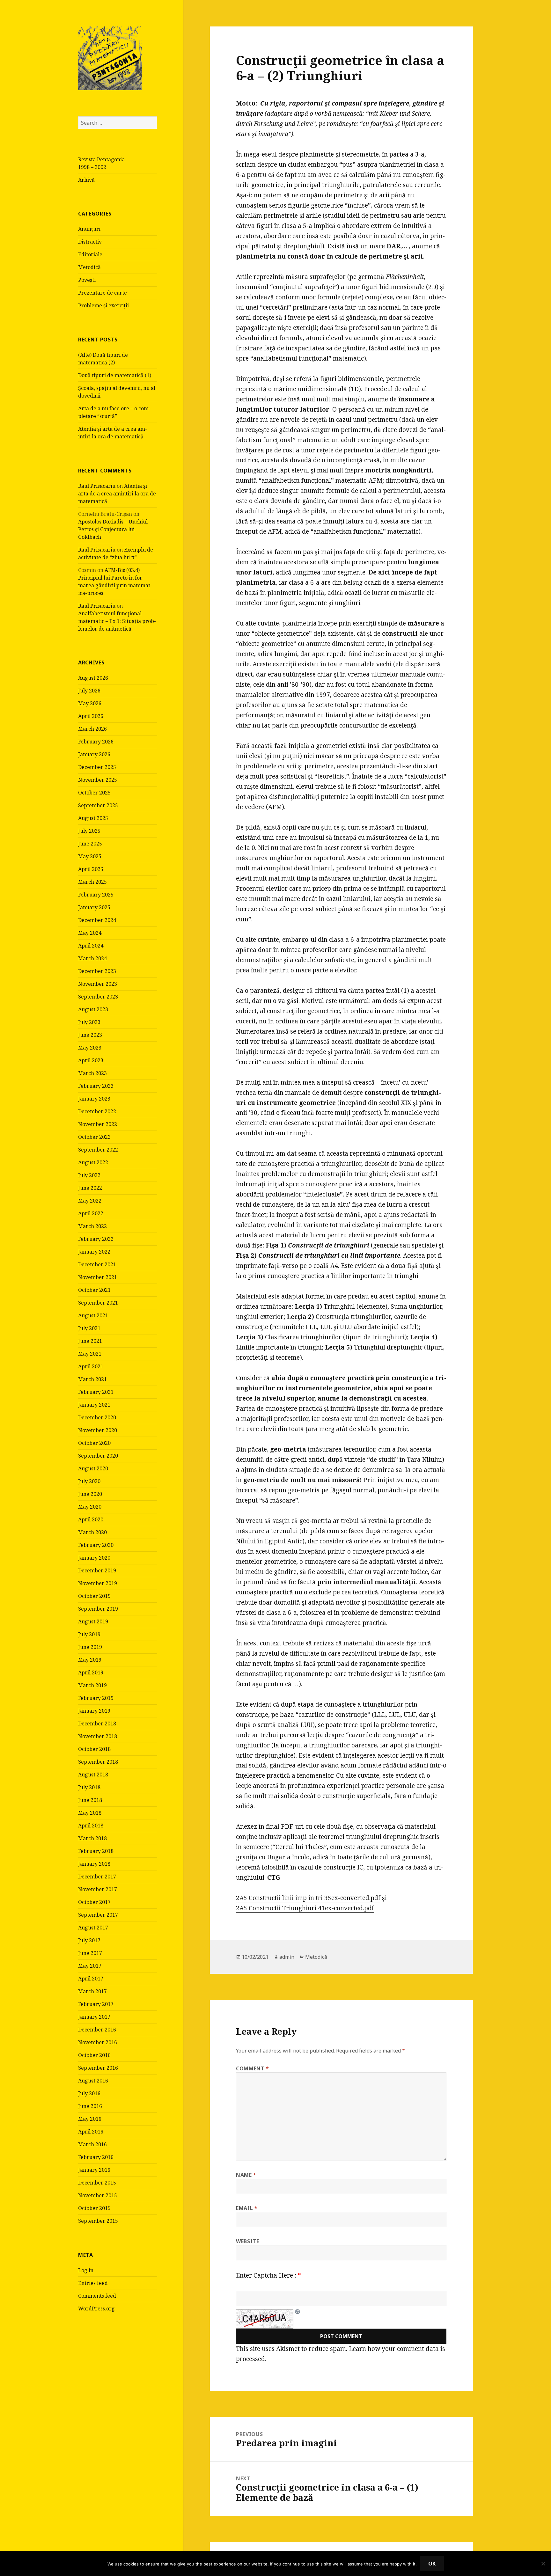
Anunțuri (89, 229)
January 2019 (94, 1711)
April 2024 (91, 946)
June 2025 (90, 844)
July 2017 (89, 1940)
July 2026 (89, 691)
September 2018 (98, 1762)
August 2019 (93, 1621)
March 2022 (92, 1226)
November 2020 (98, 1430)
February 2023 (96, 1086)
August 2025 (93, 818)
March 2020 (92, 1532)
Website (247, 2241)
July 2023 (89, 1022)
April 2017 (91, 1979)
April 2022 (91, 1213)
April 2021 (91, 1366)
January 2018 (94, 1864)
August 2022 (93, 1162)
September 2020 (98, 1456)
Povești (87, 280)
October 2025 (94, 793)
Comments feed (97, 2296)
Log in (86, 2270)
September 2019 (98, 1609)
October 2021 (94, 1290)
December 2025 (97, 767)
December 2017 (97, 1877)
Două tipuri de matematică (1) (115, 375)
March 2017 (92, 1991)
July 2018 (89, 1787)
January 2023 (94, 1099)
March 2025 (92, 882)
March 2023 (92, 1073)
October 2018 (94, 1749)
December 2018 (97, 1723)
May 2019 (90, 1660)
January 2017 (94, 2017)
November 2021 (98, 1277)
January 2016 (94, 2170)
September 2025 (98, 805)
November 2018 (98, 1736)
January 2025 (94, 907)
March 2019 (92, 1685)
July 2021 (89, 1328)
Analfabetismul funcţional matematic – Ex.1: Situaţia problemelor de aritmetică (117, 621)
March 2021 (92, 1379)
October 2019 (94, 1596)
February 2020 (96, 1545)
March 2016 (92, 2144)
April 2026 (91, 716)
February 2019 (96, 1698)
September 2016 (98, 2068)
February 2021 (96, 1392)
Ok (432, 2564)
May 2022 (90, 1201)
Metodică (89, 267)
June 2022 (90, 1188)
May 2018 (90, 1813)
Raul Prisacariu (97, 486)
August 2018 (93, 1775)
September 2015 (98, 2221)
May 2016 (90, 2119)
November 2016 (98, 2042)
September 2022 (98, 1150)
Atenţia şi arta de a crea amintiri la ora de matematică (117, 494)
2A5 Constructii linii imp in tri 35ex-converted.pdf (308, 1898)
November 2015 (98, 2195)
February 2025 (96, 895)
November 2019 (98, 1583)
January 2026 (94, 754)
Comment (253, 2068)
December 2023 (97, 971)
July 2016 (89, 2093)
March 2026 (92, 729)
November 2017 (98, 1889)
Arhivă (86, 180)
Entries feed (93, 2283)
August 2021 (93, 1315)
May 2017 (90, 1966)
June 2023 (90, 1035)
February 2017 (96, 2004)
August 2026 (93, 678)
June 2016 (90, 2106)
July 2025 (89, 831)
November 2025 (98, 780)
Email (247, 2208)
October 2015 (94, 2208)
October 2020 (94, 1443)
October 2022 (94, 1137)
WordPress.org (96, 2309)
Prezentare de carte (103, 293)
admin (287, 1957)
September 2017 (98, 1915)
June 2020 (90, 1494)
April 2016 (91, 2132)
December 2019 (97, 1570)
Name (246, 2175)
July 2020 (89, 1481)
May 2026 (90, 703)
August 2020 (93, 1468)
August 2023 (93, 1009)
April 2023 (91, 1060)
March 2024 (92, 958)
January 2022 (94, 1252)
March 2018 (92, 1838)
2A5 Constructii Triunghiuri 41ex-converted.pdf (305, 1908)
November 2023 (98, 984)
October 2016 (94, 2055)
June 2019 (90, 1647)
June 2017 (90, 1953)
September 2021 (98, 1303)
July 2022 (89, 1175)
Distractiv (90, 242)
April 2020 (91, 1519)
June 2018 (90, 1800)
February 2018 (96, 1851)
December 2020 (97, 1417)
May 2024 (90, 933)
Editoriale (90, 254)
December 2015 (97, 2183)
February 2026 (96, 742)
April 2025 (91, 869)
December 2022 (97, 1111)
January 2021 (94, 1405)
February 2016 (96, 2157)
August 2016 (93, 2081)
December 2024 (97, 920)
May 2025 (90, 856)
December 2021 (97, 1264)
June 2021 (90, 1341)
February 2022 (96, 1239)
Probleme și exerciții (103, 305)
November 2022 (98, 1124)
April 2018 (91, 1826)
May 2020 (90, 1507)
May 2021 (90, 1354)
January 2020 (94, 1558)
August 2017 (93, 1928)
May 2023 (90, 1048)
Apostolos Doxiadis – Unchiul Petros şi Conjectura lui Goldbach (113, 529)
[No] (543, 2564)
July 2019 (89, 1634)
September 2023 (98, 997)
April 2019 (91, 1672)
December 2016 (97, 2030)
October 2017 (94, 1902)
